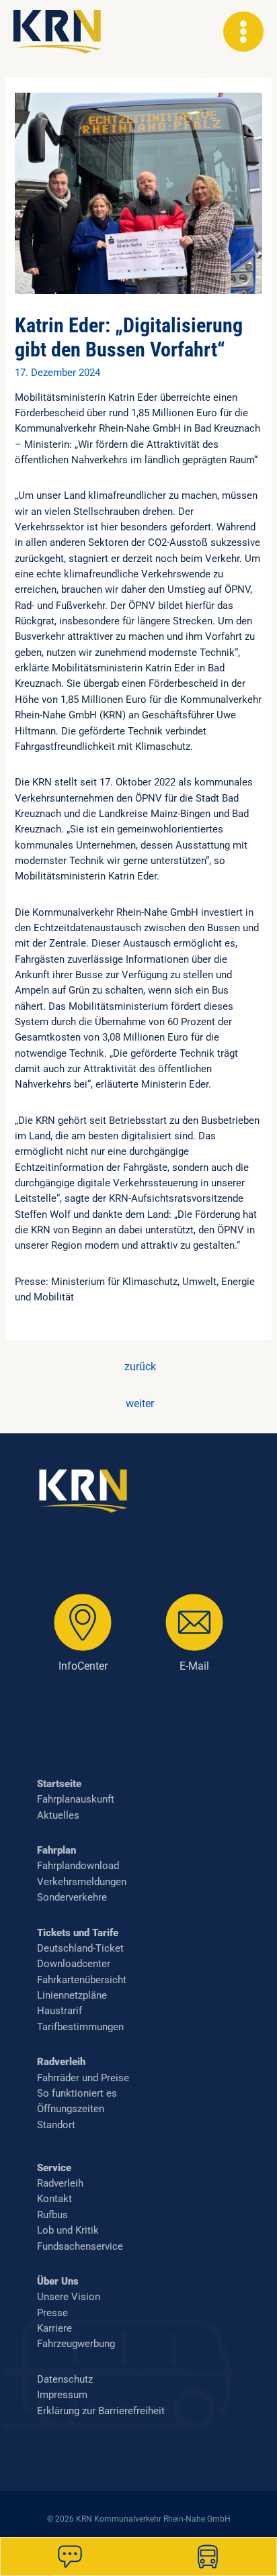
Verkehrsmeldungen (82, 1882)
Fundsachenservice (80, 2246)
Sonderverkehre (72, 1897)
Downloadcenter (74, 1964)
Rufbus (52, 2215)
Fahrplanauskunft (76, 1799)
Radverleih (61, 2062)
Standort (56, 2125)
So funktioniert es (77, 2093)
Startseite (59, 1784)
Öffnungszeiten (71, 2109)
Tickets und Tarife (78, 1933)
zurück (140, 1367)
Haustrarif (60, 2011)
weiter (140, 1404)
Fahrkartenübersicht (82, 1980)
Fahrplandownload (78, 1866)
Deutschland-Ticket (80, 1948)
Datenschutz (65, 2379)
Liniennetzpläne (72, 1995)
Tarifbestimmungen (80, 2027)
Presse (52, 2313)
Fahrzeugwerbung (76, 2344)
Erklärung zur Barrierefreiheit (101, 2411)
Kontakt (54, 2199)
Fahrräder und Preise (83, 2078)
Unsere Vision (69, 2297)
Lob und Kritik (68, 2230)
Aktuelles (58, 1815)
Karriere (54, 2328)
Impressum (62, 2395)
